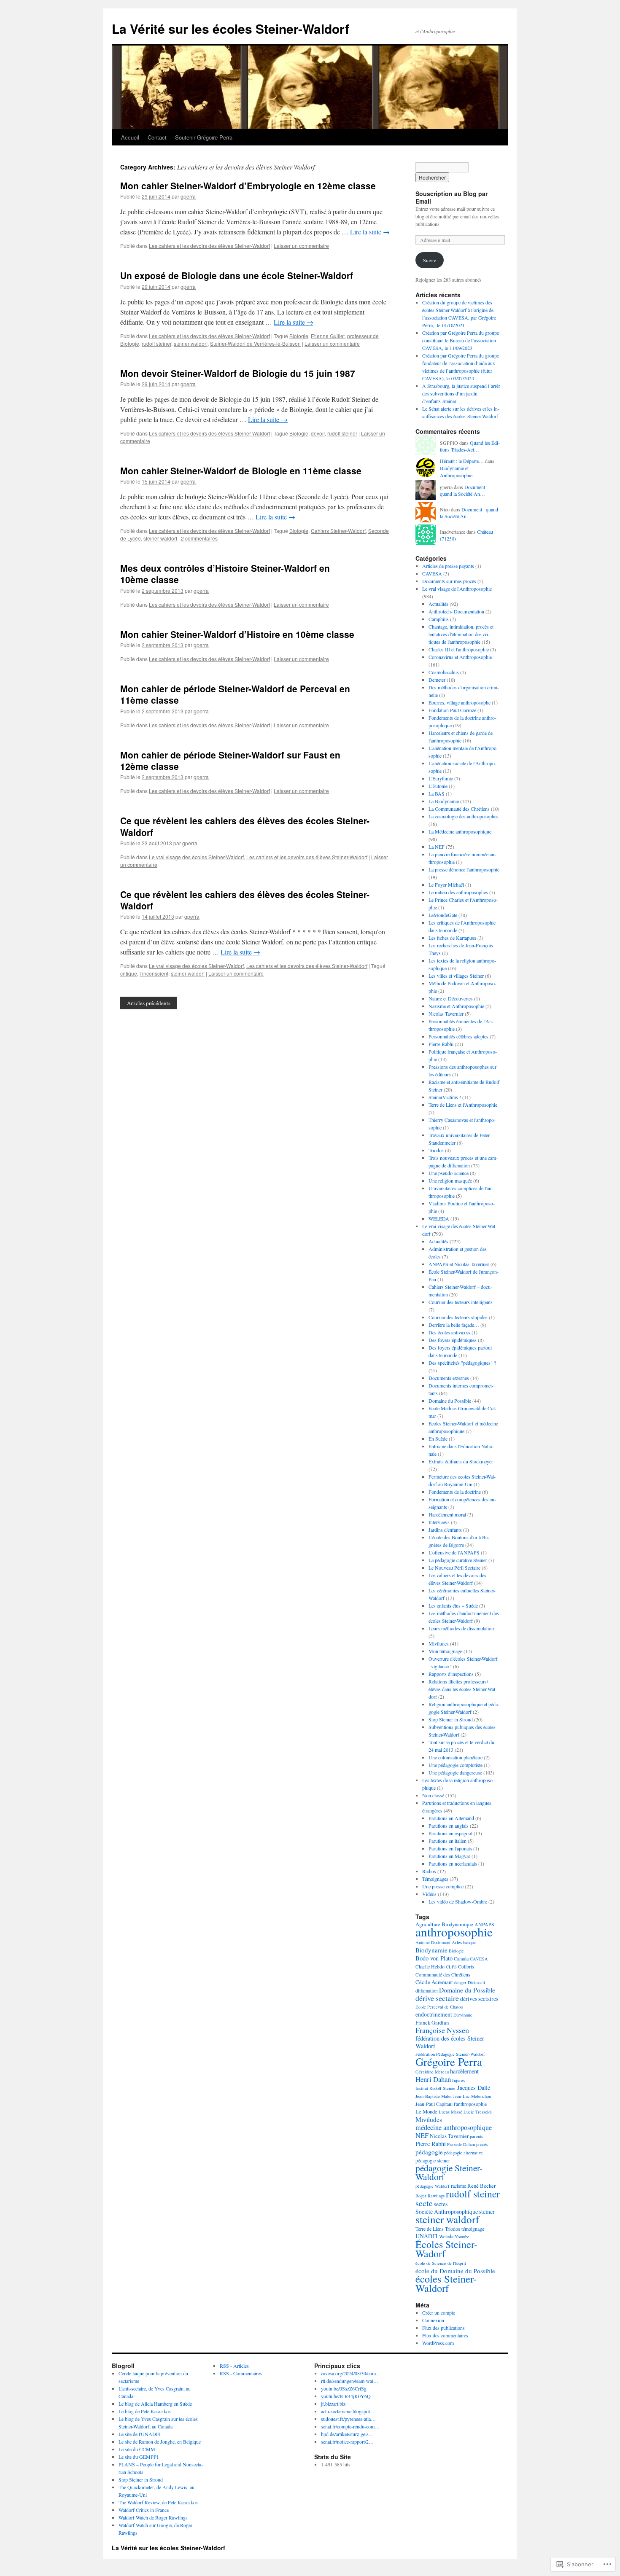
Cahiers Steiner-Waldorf (338, 531)
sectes (441, 2204)
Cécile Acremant (434, 1982)
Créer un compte (439, 2312)
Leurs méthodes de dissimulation (461, 1628)
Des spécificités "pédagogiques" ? (462, 1363)
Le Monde (426, 2111)
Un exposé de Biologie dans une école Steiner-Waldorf (237, 275)
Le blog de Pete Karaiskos (145, 2411)
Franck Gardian (432, 2022)
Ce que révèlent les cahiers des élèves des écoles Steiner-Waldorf (245, 826)
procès (482, 2144)
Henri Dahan (433, 2079)
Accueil (130, 137)
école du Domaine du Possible (455, 2271)
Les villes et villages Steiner (456, 976)
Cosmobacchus (444, 672)
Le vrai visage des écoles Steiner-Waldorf (196, 857)
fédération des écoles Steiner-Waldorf (451, 2042)
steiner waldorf (191, 343)
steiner (487, 2212)
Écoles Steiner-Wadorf (446, 2249)
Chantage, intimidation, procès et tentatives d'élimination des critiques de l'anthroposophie (461, 634)
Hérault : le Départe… (462, 461)
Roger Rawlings (430, 2196)
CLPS (451, 1967)
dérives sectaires (479, 1999)
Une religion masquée (450, 1180)
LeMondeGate (443, 915)
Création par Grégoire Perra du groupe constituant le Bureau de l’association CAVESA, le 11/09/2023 (461, 340)
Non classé (433, 1795)
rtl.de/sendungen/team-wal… (350, 2381)
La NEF (437, 847)
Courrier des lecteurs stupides (458, 1317)
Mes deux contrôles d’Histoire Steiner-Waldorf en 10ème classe (225, 574)
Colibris (466, 1966)
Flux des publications (443, 2328)
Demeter (437, 680)
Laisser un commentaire (301, 246)
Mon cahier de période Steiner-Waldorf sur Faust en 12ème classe (230, 760)
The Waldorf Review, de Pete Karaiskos (158, 2502)
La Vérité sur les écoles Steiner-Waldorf (230, 28)
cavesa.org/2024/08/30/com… (351, 2373)
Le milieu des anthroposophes (458, 892)
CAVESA (432, 573)
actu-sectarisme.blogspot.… (349, 2411)
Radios (429, 1871)
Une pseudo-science (449, 1173)
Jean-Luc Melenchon (472, 2096)
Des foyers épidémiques (453, 1340)
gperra (188, 196)
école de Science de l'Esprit (441, 2263)
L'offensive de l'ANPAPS (454, 1552)
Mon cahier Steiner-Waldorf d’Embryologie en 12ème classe (248, 186)
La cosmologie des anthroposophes (464, 816)
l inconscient (154, 973)
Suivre (430, 260)
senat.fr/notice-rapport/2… (347, 2442)
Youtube (462, 2237)
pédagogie (429, 2152)
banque (469, 1942)
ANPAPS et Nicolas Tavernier (459, 1264)
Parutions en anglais (449, 1826)
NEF (422, 2135)
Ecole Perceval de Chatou (439, 2007)
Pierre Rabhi (441, 1044)
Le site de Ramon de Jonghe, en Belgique (160, 2442)
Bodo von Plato (434, 1958)
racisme (458, 2186)
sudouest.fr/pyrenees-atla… (348, 2419)
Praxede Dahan (461, 2144)
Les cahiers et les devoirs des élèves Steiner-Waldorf (209, 246)
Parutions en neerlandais (453, 1863)
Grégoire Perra (449, 2061)
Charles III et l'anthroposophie (459, 649)
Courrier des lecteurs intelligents (461, 1302)
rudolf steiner (156, 343)
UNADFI (427, 2236)
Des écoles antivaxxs (449, 1332)
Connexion (433, 2320)
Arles (457, 1942)
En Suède (438, 1439)
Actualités (438, 604)
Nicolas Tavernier (446, 1014)
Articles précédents (149, 1003)
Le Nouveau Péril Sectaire (454, 1568)
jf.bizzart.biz (333, 2404)
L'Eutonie (438, 786)
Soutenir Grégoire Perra (204, 137)
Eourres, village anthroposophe (460, 702)
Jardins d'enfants (445, 1530)
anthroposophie (454, 1932)
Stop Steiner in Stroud (451, 1719)
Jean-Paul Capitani (434, 2104)
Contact (157, 137)
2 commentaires (199, 538)
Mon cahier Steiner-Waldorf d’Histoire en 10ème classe (237, 634)
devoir (318, 433)
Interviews (439, 1522)
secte (424, 2203)
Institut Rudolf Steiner (436, 2088)
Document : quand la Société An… (464, 491)
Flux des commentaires (445, 2335)
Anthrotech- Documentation (456, 611)
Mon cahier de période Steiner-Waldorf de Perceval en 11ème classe (235, 694)
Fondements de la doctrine (455, 1492)
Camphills (439, 619)
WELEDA (439, 1218)
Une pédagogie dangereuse (455, 1772)
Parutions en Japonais (450, 1848)
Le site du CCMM (137, 2449)
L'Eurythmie (441, 778)
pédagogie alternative (464, 2153)
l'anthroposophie (470, 2104)
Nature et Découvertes (451, 998)
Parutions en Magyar (449, 1856)
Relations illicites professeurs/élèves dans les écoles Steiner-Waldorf (463, 1689)
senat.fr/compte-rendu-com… (350, 2426)
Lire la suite (370, 232)
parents (476, 2136)
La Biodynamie (444, 801)
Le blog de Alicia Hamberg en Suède (155, 2404)
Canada (461, 1958)
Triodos (436, 1150)
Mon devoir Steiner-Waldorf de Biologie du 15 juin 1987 (238, 373)
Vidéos (429, 1894)
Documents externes (449, 1378)
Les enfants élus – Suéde (453, 1605)
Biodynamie (431, 1950)
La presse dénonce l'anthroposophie (464, 869)
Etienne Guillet (328, 336)
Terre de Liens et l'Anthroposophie (463, 1105)
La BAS (437, 793)
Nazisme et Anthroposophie (456, 1006)
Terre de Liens (430, 2229)
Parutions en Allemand (451, 1818)
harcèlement (464, 2071)
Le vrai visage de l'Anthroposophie (457, 589)
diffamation (427, 1990)
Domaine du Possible (450, 1401)
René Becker (481, 2186)
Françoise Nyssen (442, 2030)
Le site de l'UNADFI (140, 2434)
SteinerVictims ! (445, 1097)
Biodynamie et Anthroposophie (456, 472)
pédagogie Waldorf (433, 2186)
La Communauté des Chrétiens (459, 809)
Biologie (299, 336)
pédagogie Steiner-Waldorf (449, 2172)
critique (129, 973)
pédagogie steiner (433, 2160)
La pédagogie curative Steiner (458, 1560)
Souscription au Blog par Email (452, 197)
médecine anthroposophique (454, 2127)
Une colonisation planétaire (456, 1757)
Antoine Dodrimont (433, 1942)
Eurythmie (463, 2015)
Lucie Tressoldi (478, 2112)
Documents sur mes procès (449, 581)
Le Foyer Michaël (446, 885)
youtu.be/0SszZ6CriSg (344, 2388)
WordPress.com (438, 2343)
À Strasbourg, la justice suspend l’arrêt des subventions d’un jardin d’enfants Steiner (461, 393)
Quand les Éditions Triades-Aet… (470, 446)
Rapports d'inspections (451, 1674)
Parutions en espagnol (450, 1833)
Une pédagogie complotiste (456, 1765)
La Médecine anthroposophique (460, 831)
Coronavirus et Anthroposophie (460, 657)
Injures (458, 2080)
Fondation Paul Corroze (452, 710)
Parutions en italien (447, 1841)
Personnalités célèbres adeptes (458, 1036)
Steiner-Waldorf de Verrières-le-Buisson (255, 343)
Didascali (476, 1982)
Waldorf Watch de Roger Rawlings (153, 2517)
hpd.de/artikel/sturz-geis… (347, 2434)
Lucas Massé (450, 2112)
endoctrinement (434, 2014)
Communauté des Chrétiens (443, 1974)
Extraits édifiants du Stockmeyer (461, 1461)
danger (460, 1982)
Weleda (446, 2236)
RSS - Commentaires (241, 2373)
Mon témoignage (445, 1651)
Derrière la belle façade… (454, 1325)
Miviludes (439, 1643)
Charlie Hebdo (430, 1966)
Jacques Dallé (474, 2088)
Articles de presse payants (448, 566)
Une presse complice (443, 1886)
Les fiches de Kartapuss (452, 938)
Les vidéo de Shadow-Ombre (458, 1901)
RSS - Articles (234, 2366)
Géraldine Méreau (432, 2072)
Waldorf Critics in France (144, 2510)
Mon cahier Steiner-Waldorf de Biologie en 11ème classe (241, 471)
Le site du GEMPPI (138, 2457)
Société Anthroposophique (447, 2212)
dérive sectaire (437, 1998)
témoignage (473, 2229)
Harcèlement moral (447, 1514)
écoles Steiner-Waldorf (446, 2283)
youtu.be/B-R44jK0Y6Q (346, 2396)
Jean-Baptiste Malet (434, 2096)
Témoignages (435, 1879)
